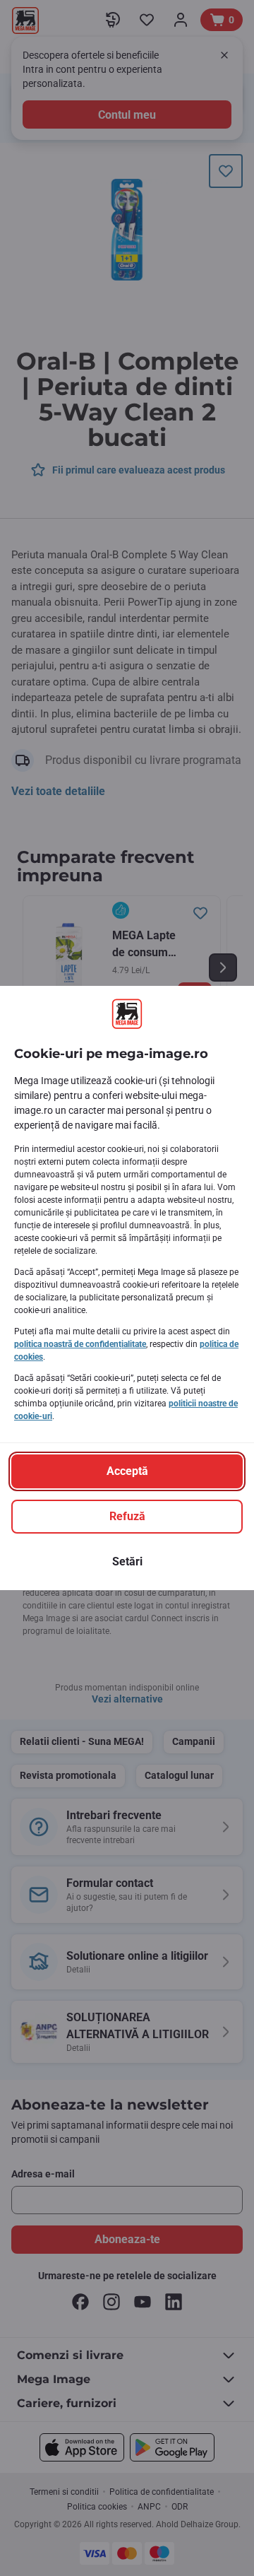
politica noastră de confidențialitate (80, 1344)
